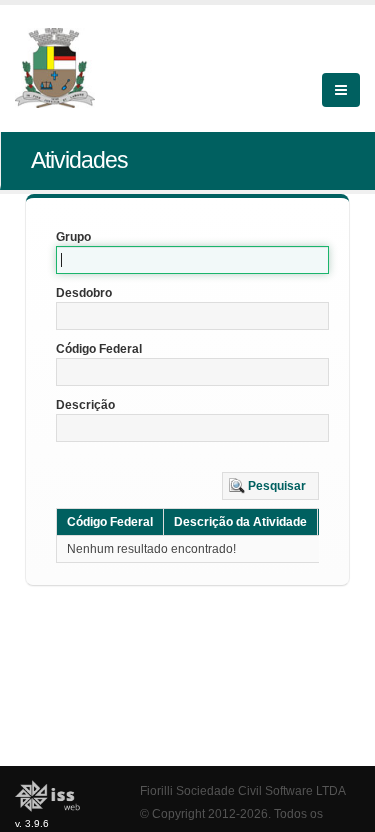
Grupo (73, 237)
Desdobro (84, 293)
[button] (270, 486)
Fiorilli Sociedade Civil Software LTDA (243, 790)
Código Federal (99, 349)
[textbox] (192, 260)
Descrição (85, 405)
